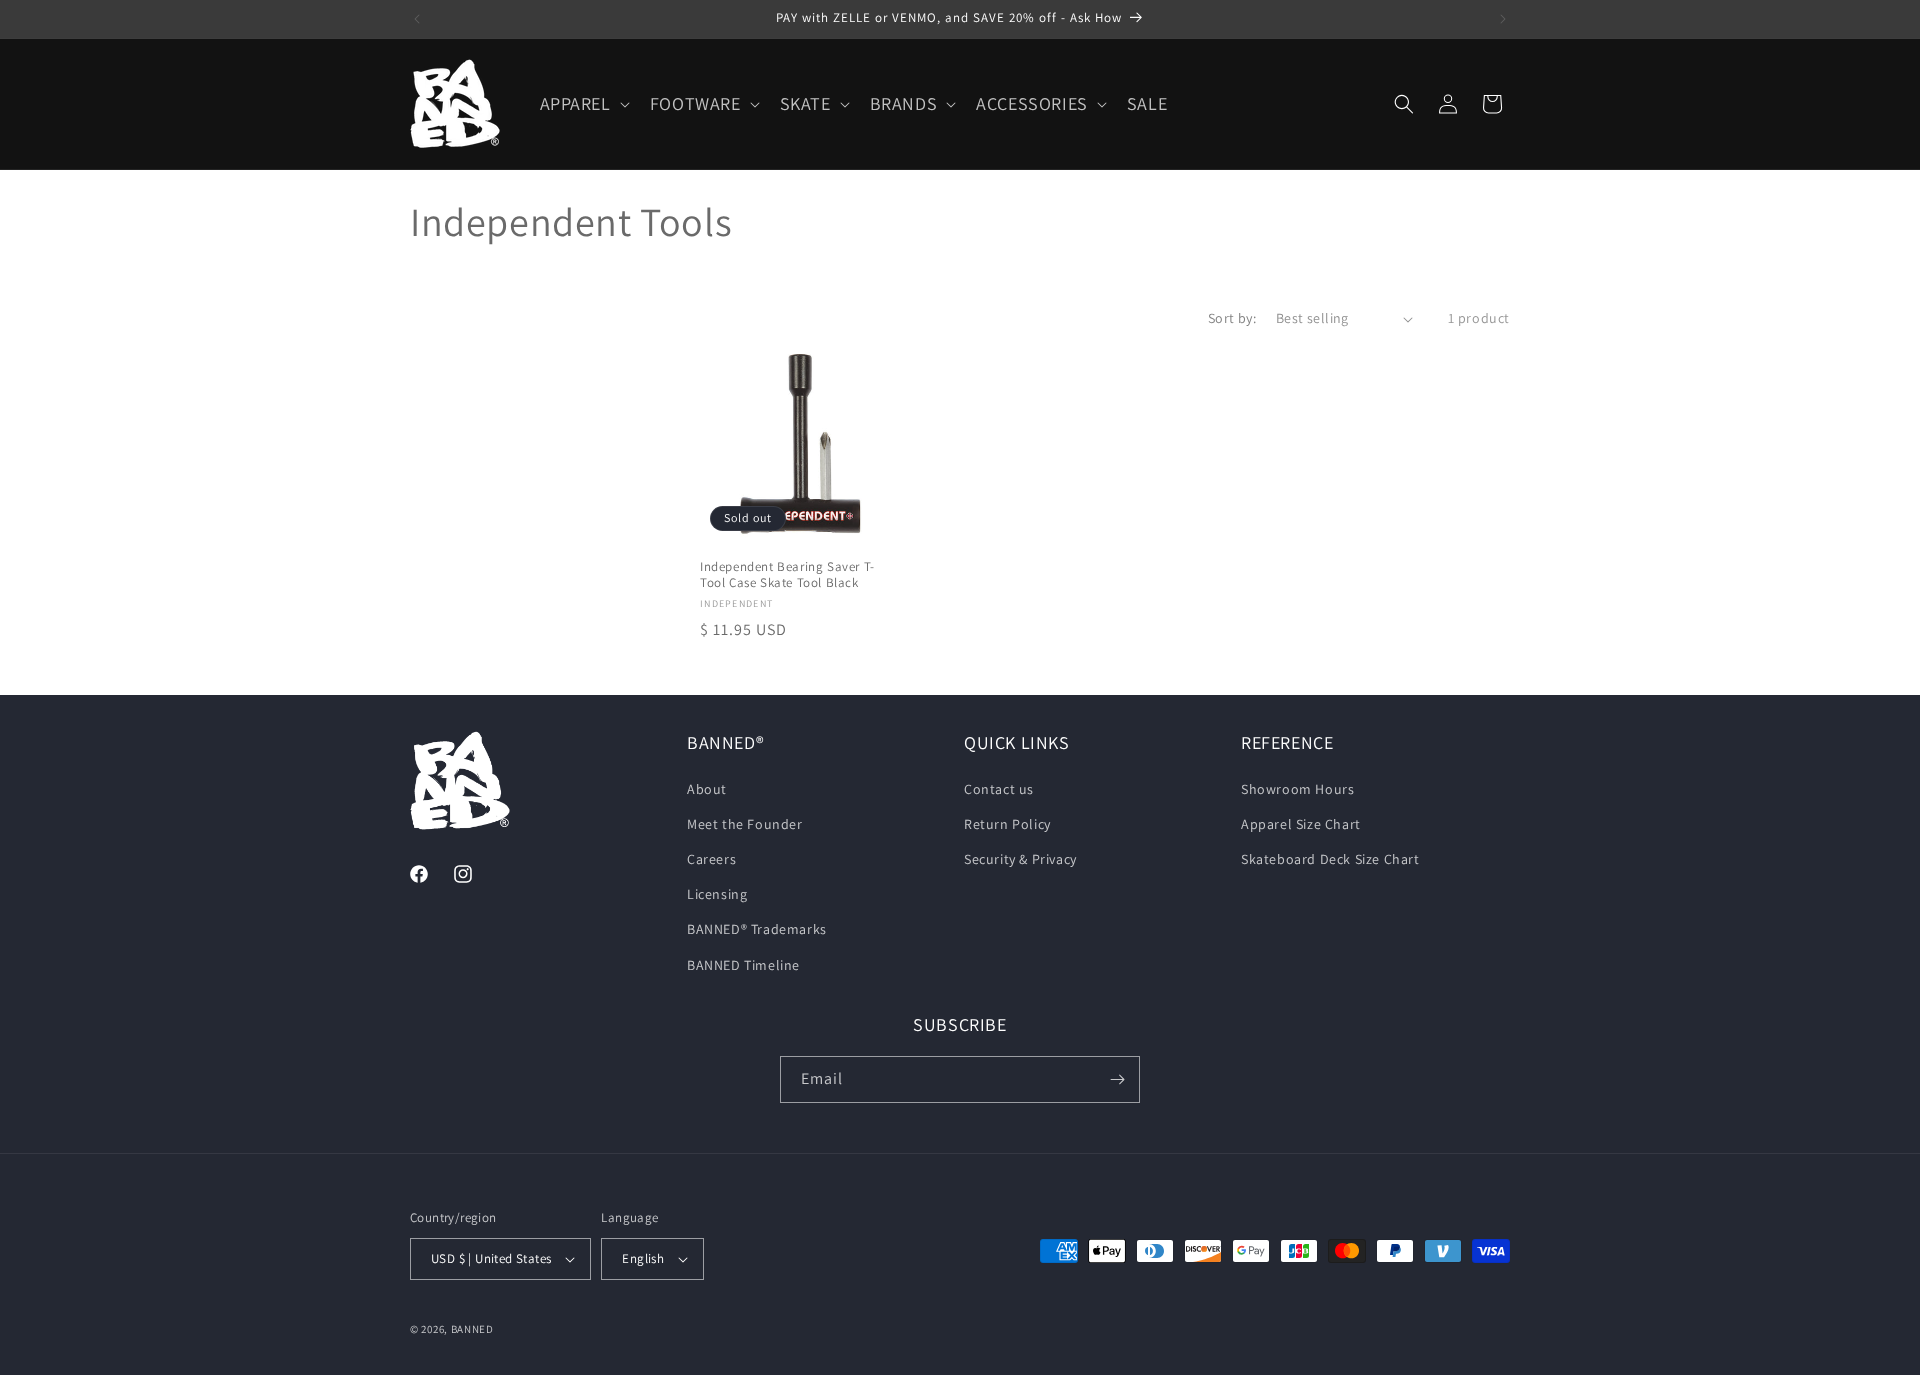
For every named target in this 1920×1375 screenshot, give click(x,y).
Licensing (717, 894)
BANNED (472, 1329)
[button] (583, 103)
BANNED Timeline (743, 965)
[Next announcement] (1503, 19)
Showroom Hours (1297, 789)
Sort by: (1232, 318)
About (707, 789)
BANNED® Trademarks (757, 929)
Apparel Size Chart (1301, 824)
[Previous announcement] (417, 19)
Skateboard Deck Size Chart (1330, 859)
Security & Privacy (1020, 859)
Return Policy (1007, 824)
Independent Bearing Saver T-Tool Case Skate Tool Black (787, 575)
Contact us (999, 789)
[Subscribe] (1117, 1079)
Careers (711, 859)
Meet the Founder (745, 824)
